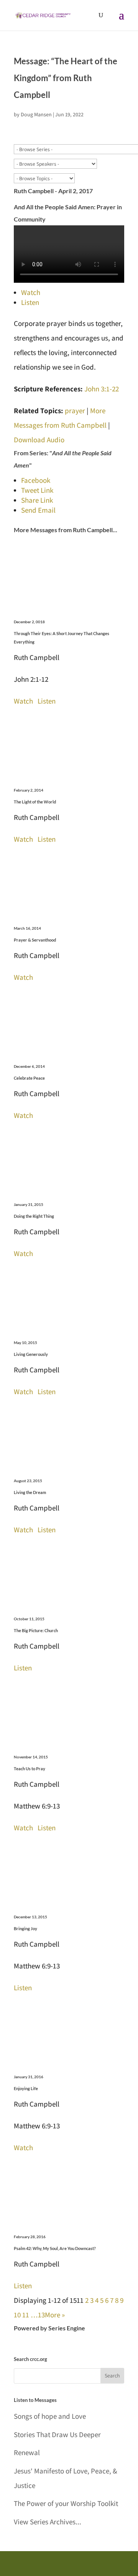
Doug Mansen (36, 114)
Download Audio (39, 440)
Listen (30, 302)
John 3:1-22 (102, 389)
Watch (31, 292)
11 (26, 2315)
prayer (75, 411)
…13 (38, 2315)
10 (17, 2315)
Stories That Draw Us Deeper (57, 2434)
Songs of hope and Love (50, 2416)
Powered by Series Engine (49, 2328)
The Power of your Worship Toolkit (66, 2503)
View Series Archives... (48, 2522)
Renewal (27, 2452)
